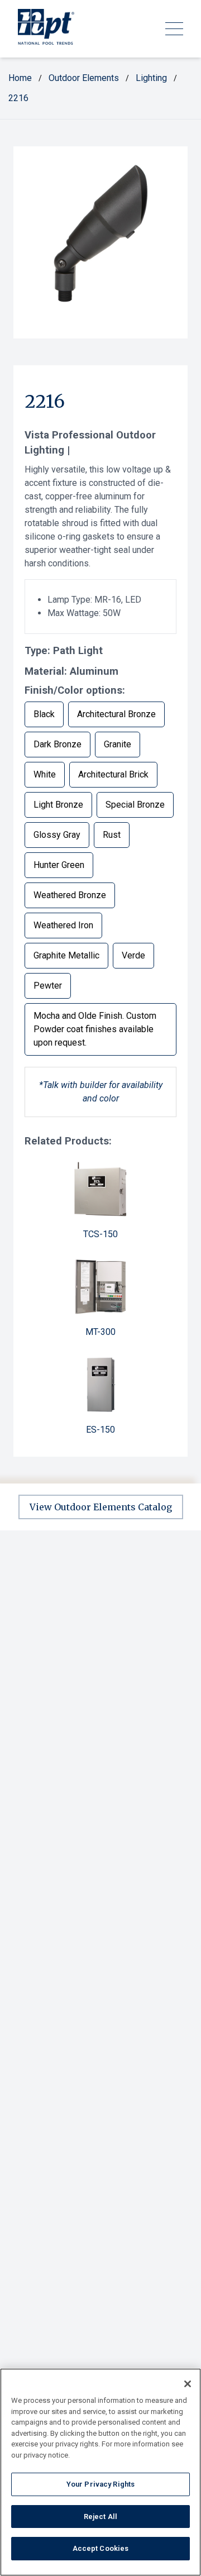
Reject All (100, 2517)
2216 (18, 98)
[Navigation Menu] (174, 29)
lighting (151, 78)
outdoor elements (84, 78)
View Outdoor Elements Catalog (101, 1507)
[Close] (188, 2384)
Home (20, 78)
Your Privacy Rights (100, 2484)
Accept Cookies (101, 2548)
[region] (100, 2472)
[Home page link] (46, 29)
